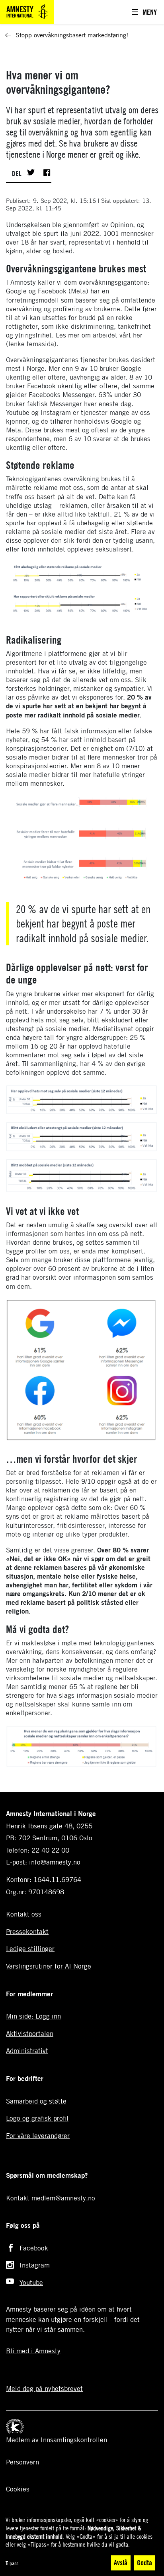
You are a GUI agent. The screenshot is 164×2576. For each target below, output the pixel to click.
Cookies (18, 2489)
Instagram (35, 2265)
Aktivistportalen (30, 2033)
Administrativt (27, 2051)
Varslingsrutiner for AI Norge (49, 1966)
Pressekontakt (27, 1931)
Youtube (31, 2282)
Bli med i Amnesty (33, 2351)
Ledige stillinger (30, 1948)
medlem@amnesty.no (63, 2198)
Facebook (34, 2248)
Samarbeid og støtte (36, 2101)
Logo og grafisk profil (37, 2118)
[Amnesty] (27, 11)
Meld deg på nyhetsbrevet (44, 2388)
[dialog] (82, 2544)
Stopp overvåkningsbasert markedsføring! (72, 35)
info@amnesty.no (55, 1862)
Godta (144, 2563)
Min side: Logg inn (33, 2016)
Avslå (121, 2563)
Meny (150, 12)
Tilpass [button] (12, 2563)
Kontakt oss (24, 1914)
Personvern (22, 2462)
